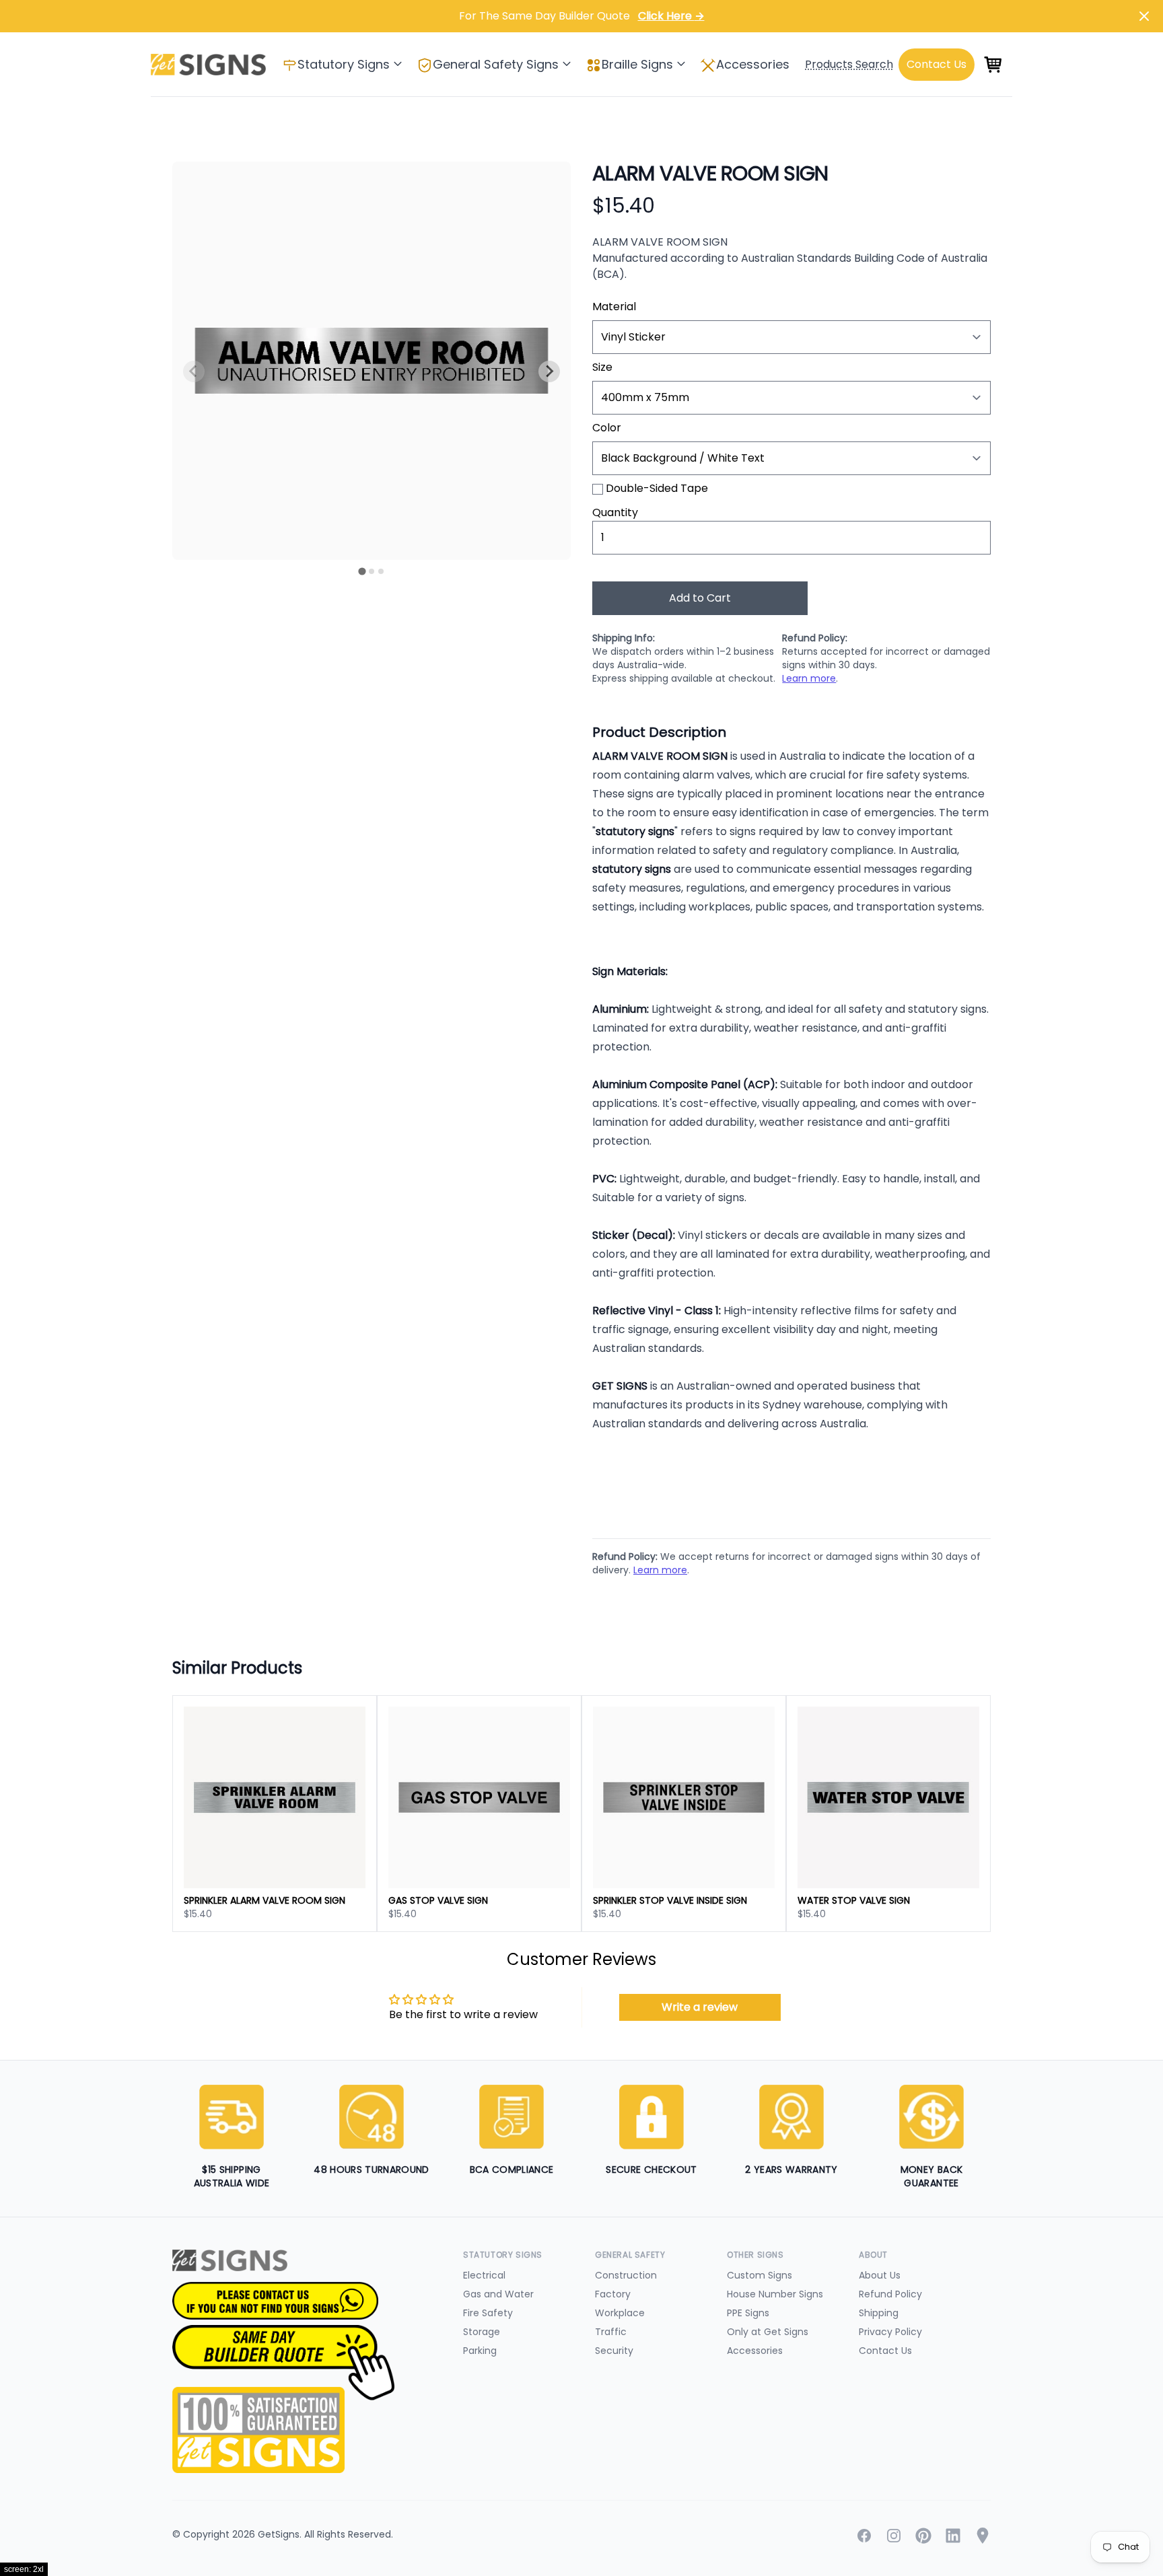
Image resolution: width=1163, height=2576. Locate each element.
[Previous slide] (194, 371)
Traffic (611, 2332)
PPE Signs (748, 2313)
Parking (480, 2351)
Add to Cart (700, 598)
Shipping (879, 2313)
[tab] (362, 571)
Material (614, 307)
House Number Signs (775, 2294)
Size (602, 367)
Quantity (615, 512)
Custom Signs (760, 2275)
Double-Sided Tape (657, 488)
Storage (482, 2332)
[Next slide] (549, 371)
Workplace (620, 2313)
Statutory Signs (344, 64)
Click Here (671, 16)
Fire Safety (488, 2313)
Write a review (700, 2007)
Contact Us (885, 2351)
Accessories (753, 64)
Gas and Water (498, 2294)
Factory (613, 2294)
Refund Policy (890, 2294)
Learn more (809, 678)
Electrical (484, 2275)
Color (607, 428)
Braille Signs (637, 64)
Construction (626, 2275)
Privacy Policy (890, 2332)
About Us (880, 2275)
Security (614, 2351)
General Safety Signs (496, 64)
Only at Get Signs (768, 2332)
